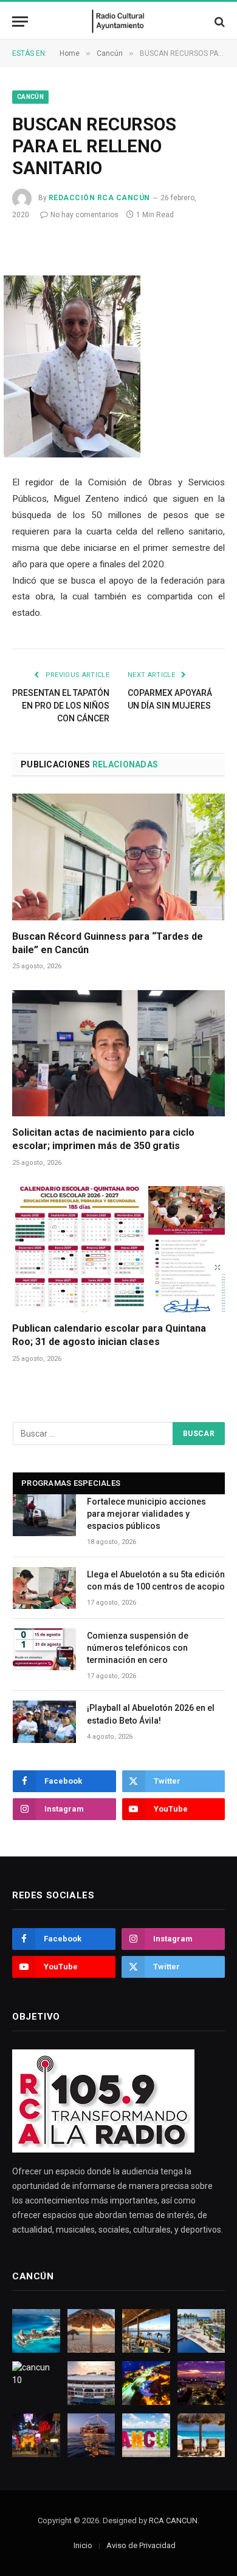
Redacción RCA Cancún (99, 198)
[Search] (218, 22)
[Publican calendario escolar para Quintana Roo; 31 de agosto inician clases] (118, 1249)
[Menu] (20, 22)
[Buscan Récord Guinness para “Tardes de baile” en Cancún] (118, 857)
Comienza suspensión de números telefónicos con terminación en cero (138, 1648)
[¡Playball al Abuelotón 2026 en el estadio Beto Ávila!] (44, 1721)
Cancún (30, 97)
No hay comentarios (84, 215)
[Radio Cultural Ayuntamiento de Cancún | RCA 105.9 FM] (119, 22)
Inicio (83, 2545)
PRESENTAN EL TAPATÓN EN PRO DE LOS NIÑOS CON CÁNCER (61, 706)
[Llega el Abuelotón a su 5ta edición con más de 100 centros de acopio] (44, 1588)
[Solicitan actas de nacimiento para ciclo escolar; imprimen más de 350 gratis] (118, 1053)
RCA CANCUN (173, 2520)
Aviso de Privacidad (141, 2545)
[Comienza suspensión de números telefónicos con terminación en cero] (44, 1649)
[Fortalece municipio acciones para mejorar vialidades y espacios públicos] (44, 1515)
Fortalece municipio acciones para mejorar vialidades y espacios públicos (146, 1514)
